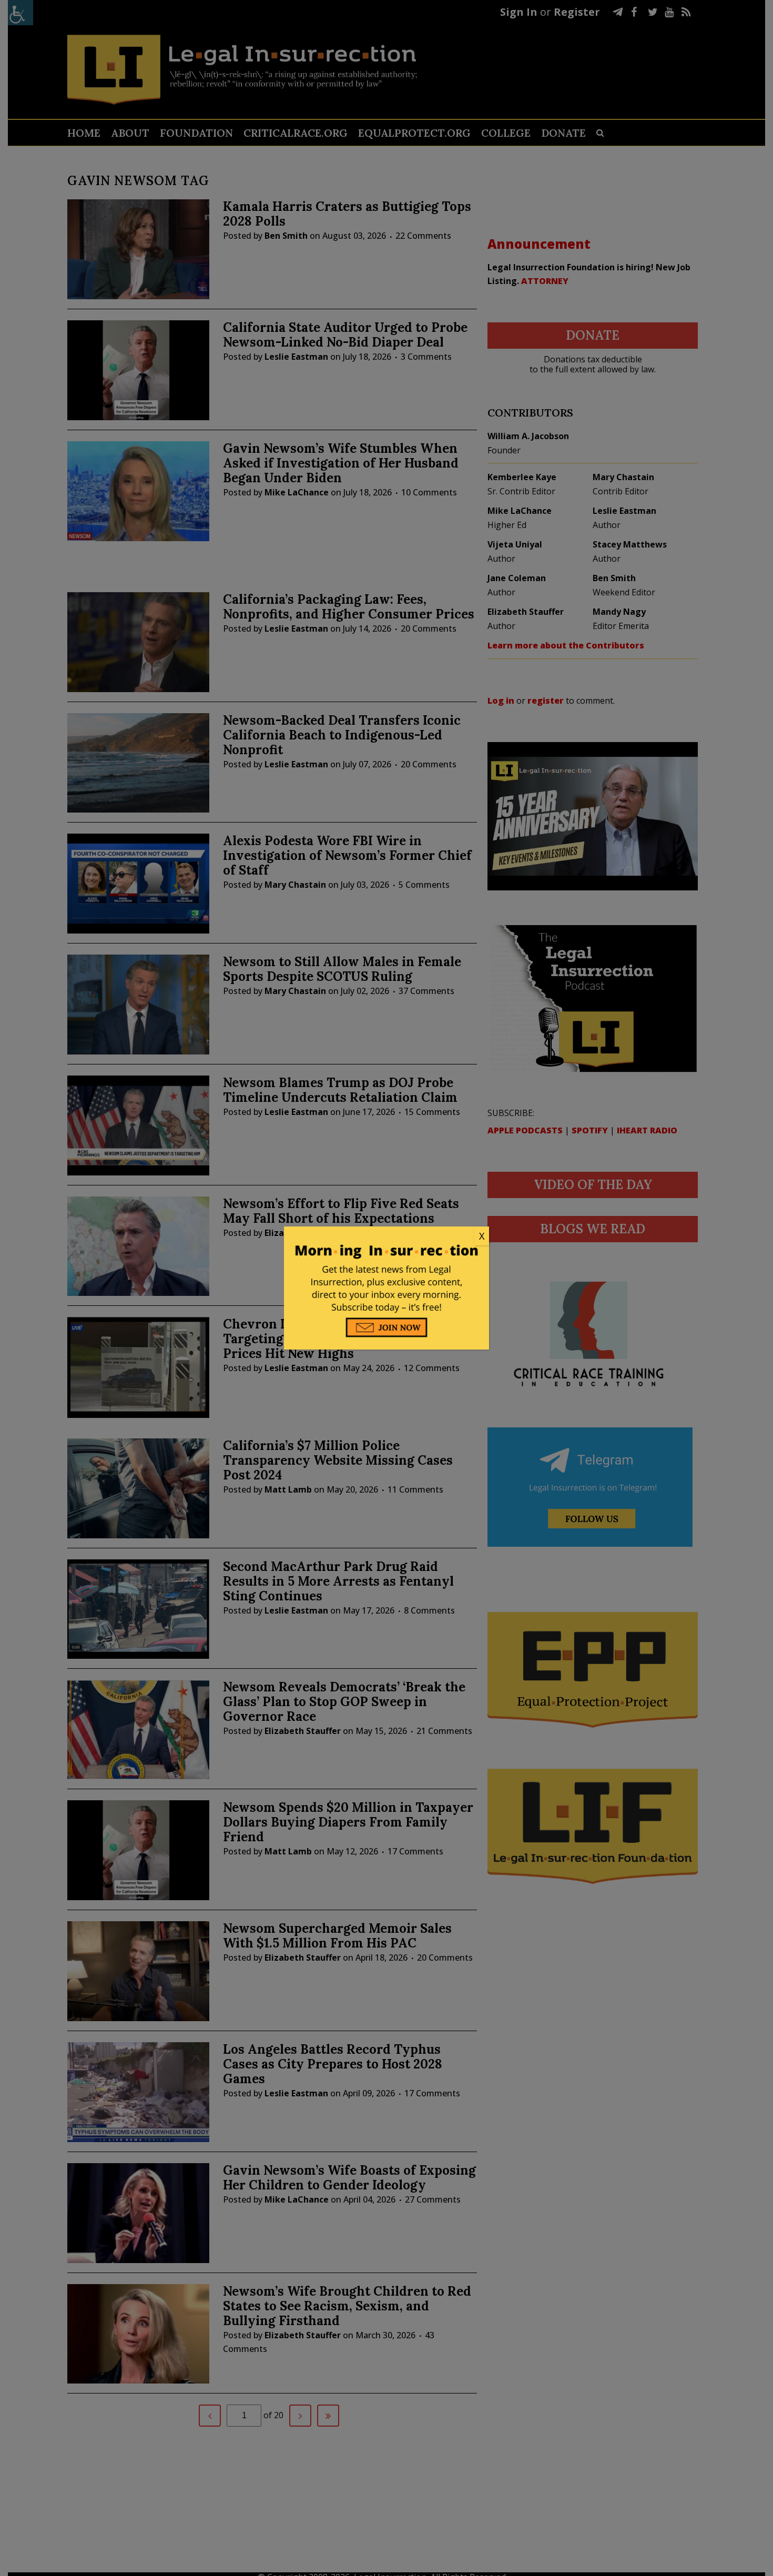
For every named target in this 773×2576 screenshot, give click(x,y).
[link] (387, 1236)
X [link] (482, 1236)
